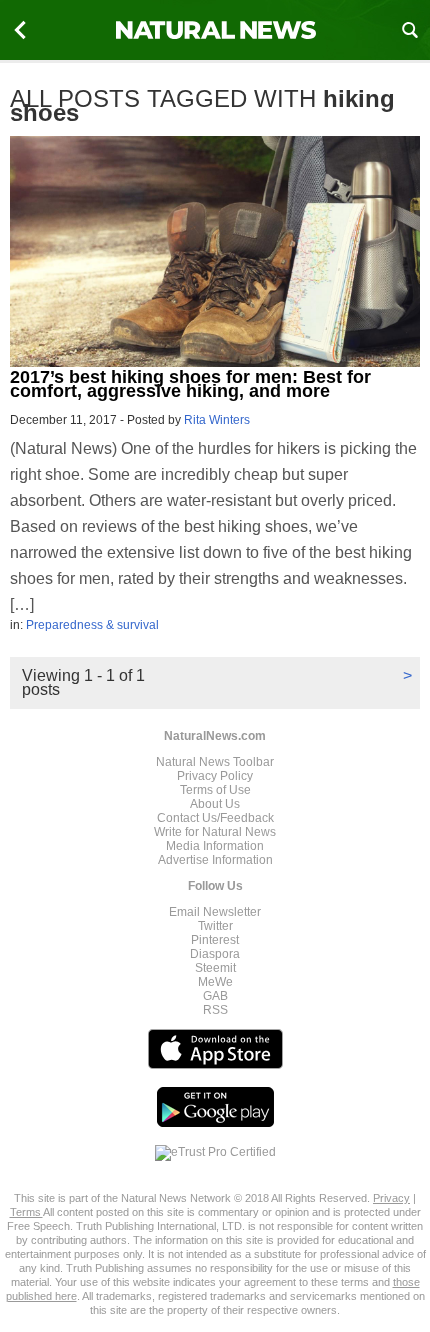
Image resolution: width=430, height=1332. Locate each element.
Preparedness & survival (92, 625)
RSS (215, 1010)
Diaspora (215, 954)
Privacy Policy (215, 776)
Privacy (391, 1198)
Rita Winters (217, 420)
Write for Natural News (215, 832)
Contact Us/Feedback (215, 818)
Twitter (215, 926)
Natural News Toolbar (215, 762)
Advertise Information (215, 860)
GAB (215, 996)
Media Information (215, 846)
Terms (26, 1212)
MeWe (215, 982)
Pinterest (215, 940)
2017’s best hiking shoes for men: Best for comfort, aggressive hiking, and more (190, 384)
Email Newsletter (215, 912)
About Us (215, 804)
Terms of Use (215, 790)
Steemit (215, 968)
